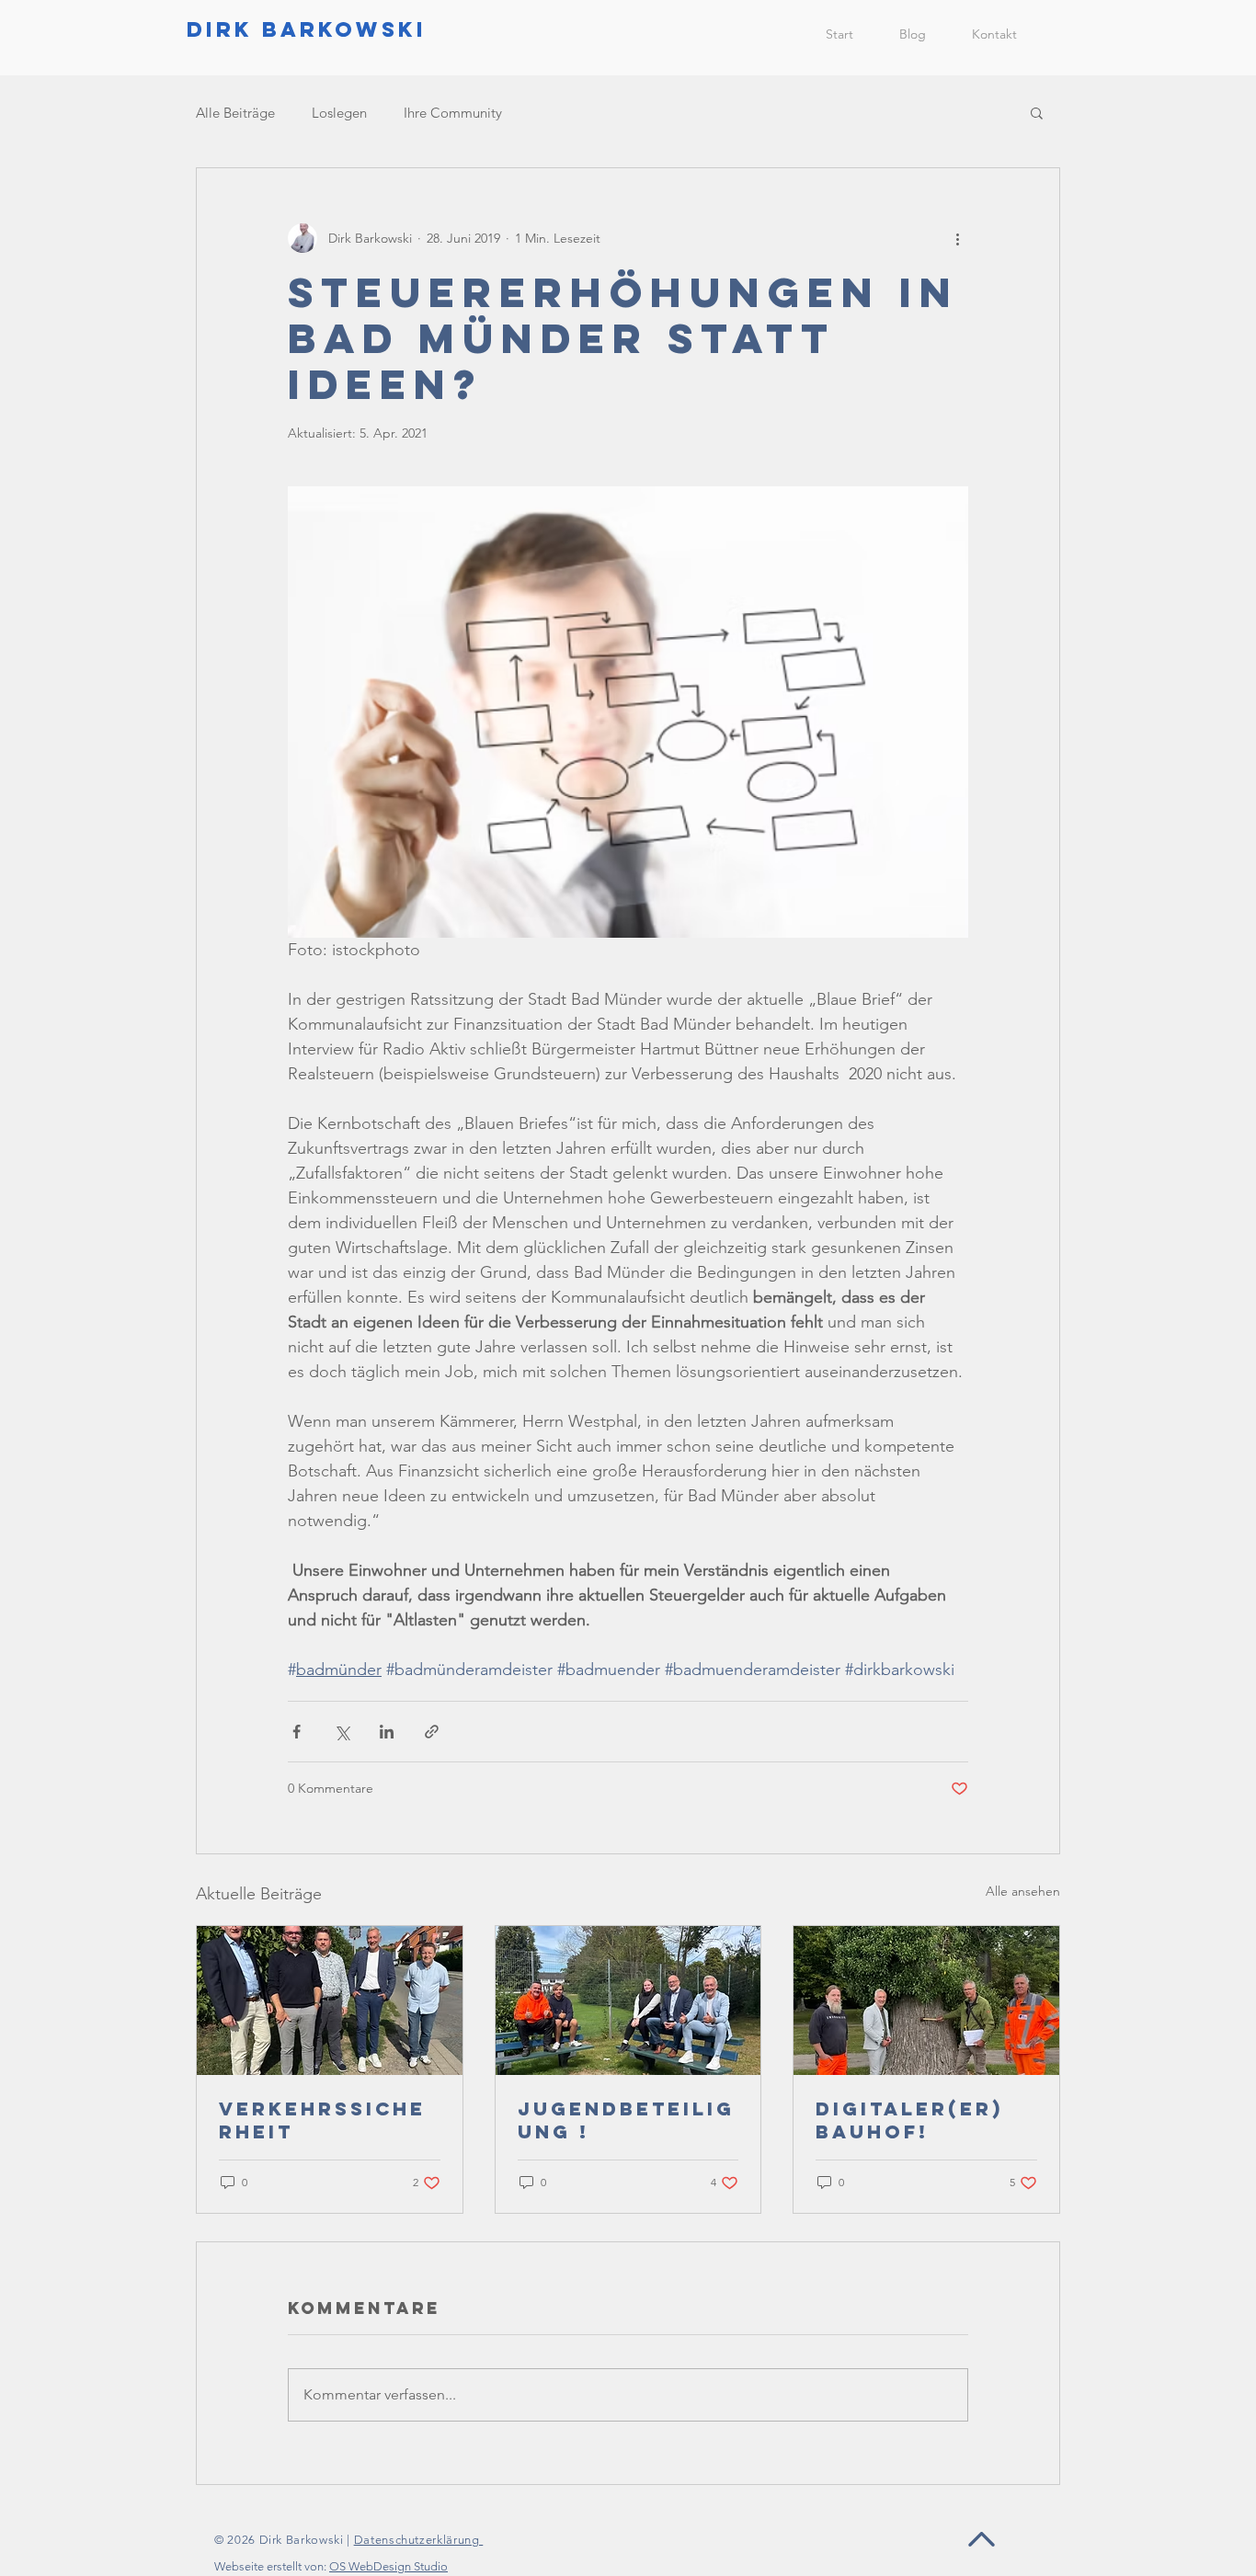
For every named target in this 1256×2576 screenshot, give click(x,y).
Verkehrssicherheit (322, 2120)
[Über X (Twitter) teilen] (342, 1732)
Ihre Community (453, 113)
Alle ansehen (1023, 1891)
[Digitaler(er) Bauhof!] (926, 2000)
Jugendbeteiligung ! (626, 2120)
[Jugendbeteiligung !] (628, 2000)
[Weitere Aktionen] (957, 238)
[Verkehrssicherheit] (330, 2000)
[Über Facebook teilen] (297, 1732)
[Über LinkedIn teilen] (387, 1732)
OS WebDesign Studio (388, 2566)
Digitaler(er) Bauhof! (909, 2120)
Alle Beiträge (235, 113)
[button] (1037, 112)
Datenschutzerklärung (419, 2540)
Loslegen (339, 113)
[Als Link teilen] (432, 1732)
